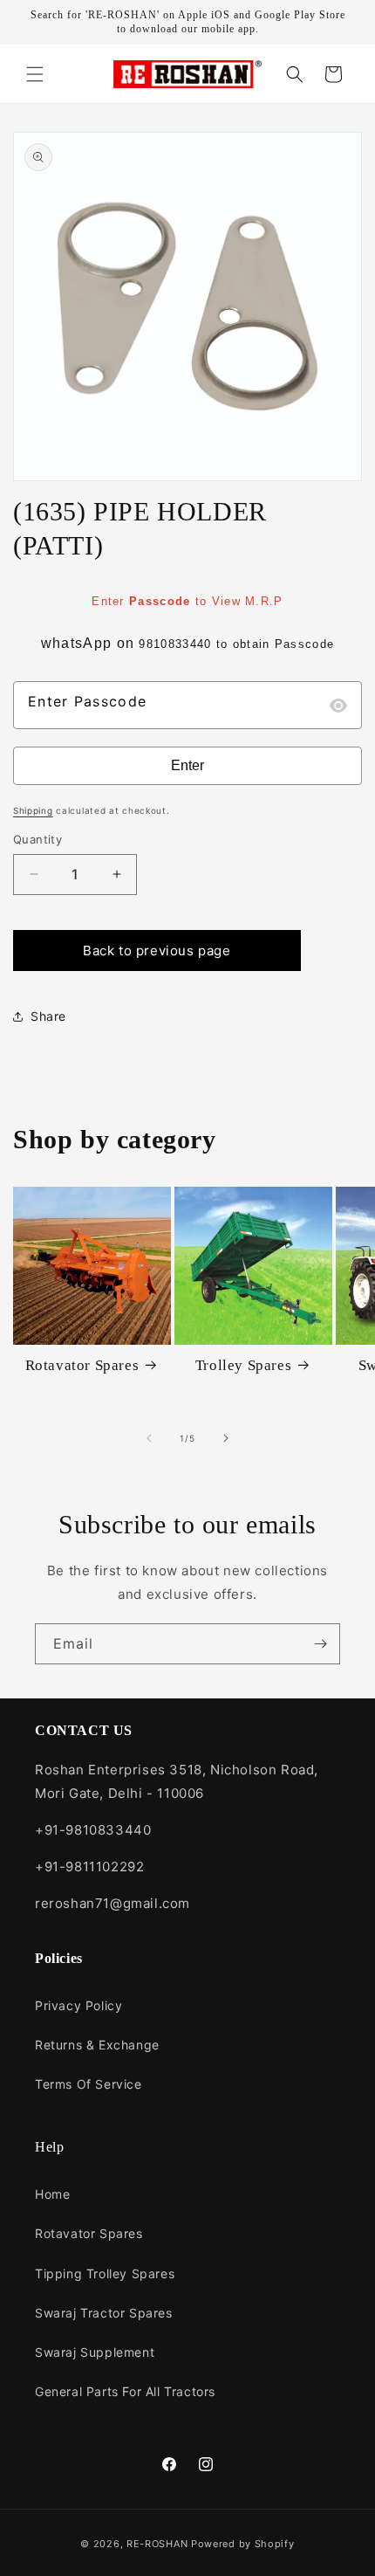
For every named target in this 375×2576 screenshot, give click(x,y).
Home (52, 2194)
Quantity (37, 839)
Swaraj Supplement (95, 2352)
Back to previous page (157, 951)
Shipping (33, 810)
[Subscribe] (320, 1644)
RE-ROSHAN (157, 2544)
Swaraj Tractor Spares (104, 2313)
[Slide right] (226, 1438)
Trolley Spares (243, 1365)
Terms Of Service (89, 2084)
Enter (187, 765)
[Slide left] (149, 1438)
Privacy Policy (78, 2005)
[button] (35, 74)
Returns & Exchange (97, 2045)
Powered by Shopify (243, 2544)
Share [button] (48, 1016)
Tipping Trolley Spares (105, 2273)
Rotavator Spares (82, 1365)
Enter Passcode (87, 701)
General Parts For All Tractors (125, 2391)
